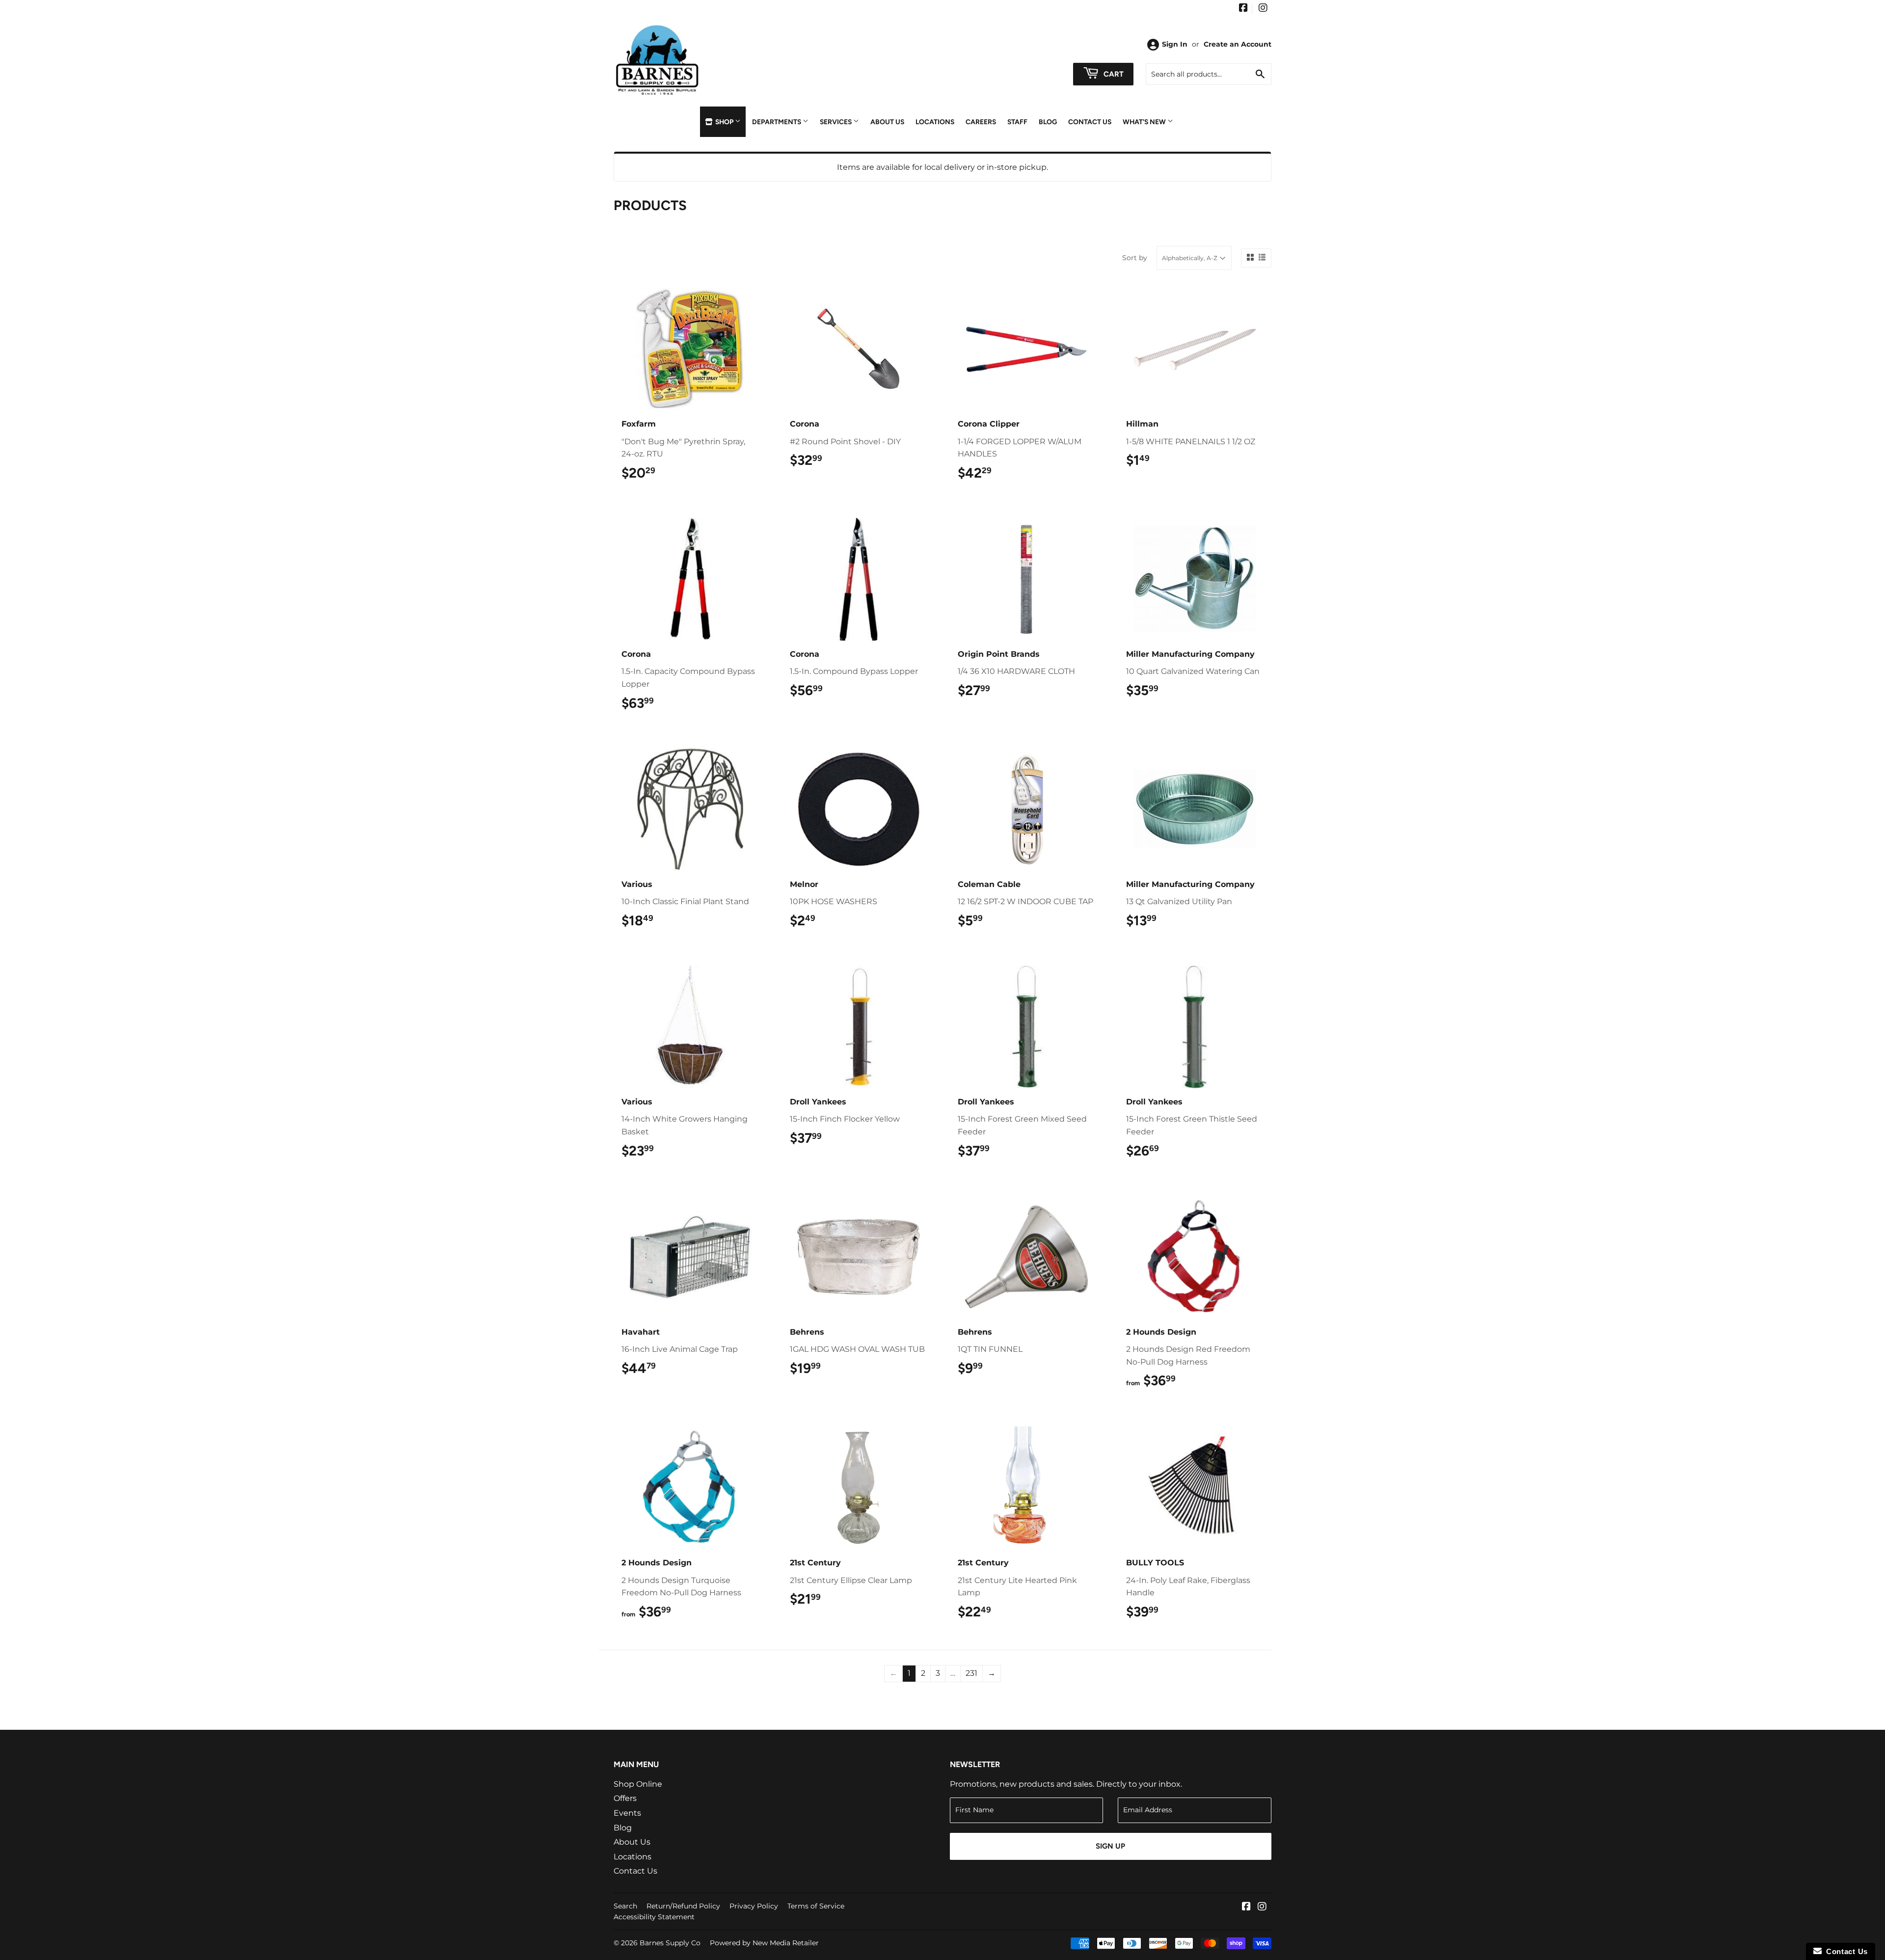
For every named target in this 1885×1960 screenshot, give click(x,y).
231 (971, 1673)
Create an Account (1238, 44)
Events (627, 1813)
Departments (777, 122)
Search (625, 1906)
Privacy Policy (754, 1906)
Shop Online (638, 1784)
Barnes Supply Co (670, 1943)
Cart (1113, 74)
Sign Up (1110, 1846)
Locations (935, 122)
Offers (625, 1798)
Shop (724, 122)
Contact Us (1090, 122)
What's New (1145, 122)
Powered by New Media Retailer (764, 1943)
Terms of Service (816, 1906)
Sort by (1135, 258)
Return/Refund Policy (683, 1906)
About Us (887, 122)
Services (836, 122)
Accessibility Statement (654, 1917)
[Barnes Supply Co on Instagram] (1263, 9)
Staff (1017, 122)
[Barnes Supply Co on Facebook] (1243, 9)
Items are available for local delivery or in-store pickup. (942, 167)
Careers (981, 122)
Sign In (1175, 44)
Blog (1048, 122)
